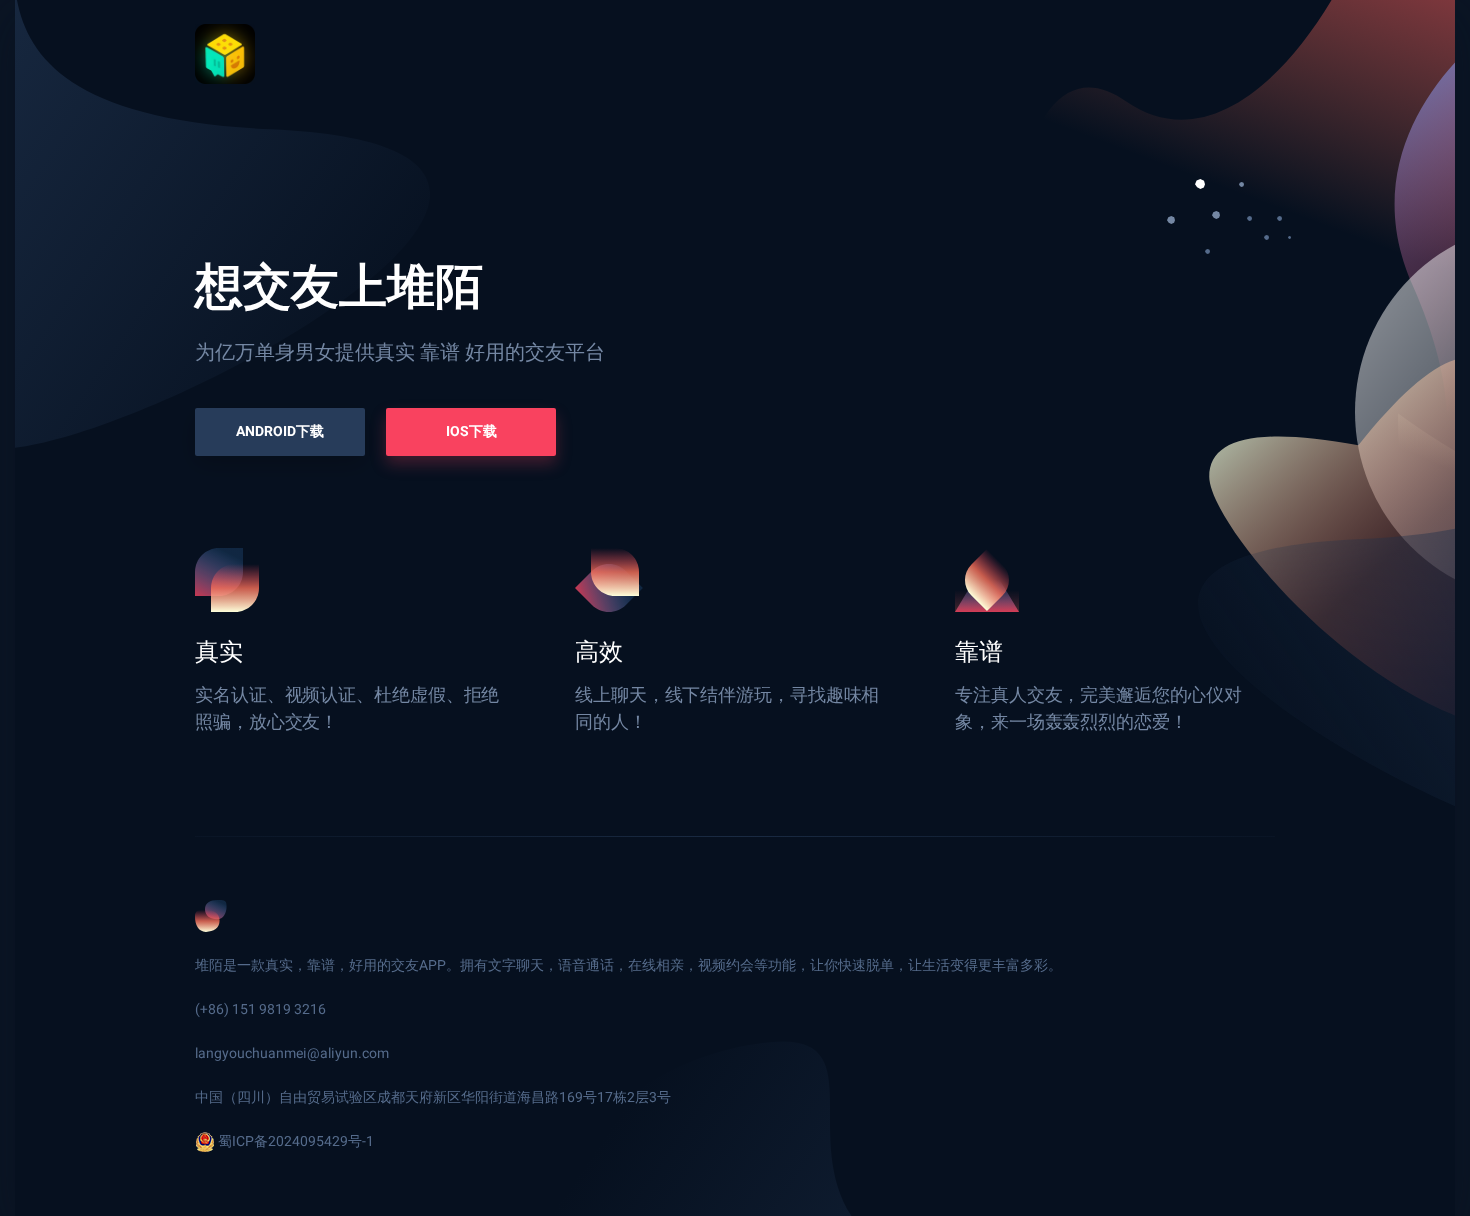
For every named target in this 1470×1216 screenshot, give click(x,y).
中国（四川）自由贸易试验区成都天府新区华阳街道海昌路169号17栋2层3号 (433, 1097)
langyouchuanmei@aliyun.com (292, 1053)
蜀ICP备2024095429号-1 (296, 1141)
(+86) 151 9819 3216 (260, 1009)
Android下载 (280, 431)
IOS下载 (471, 431)
